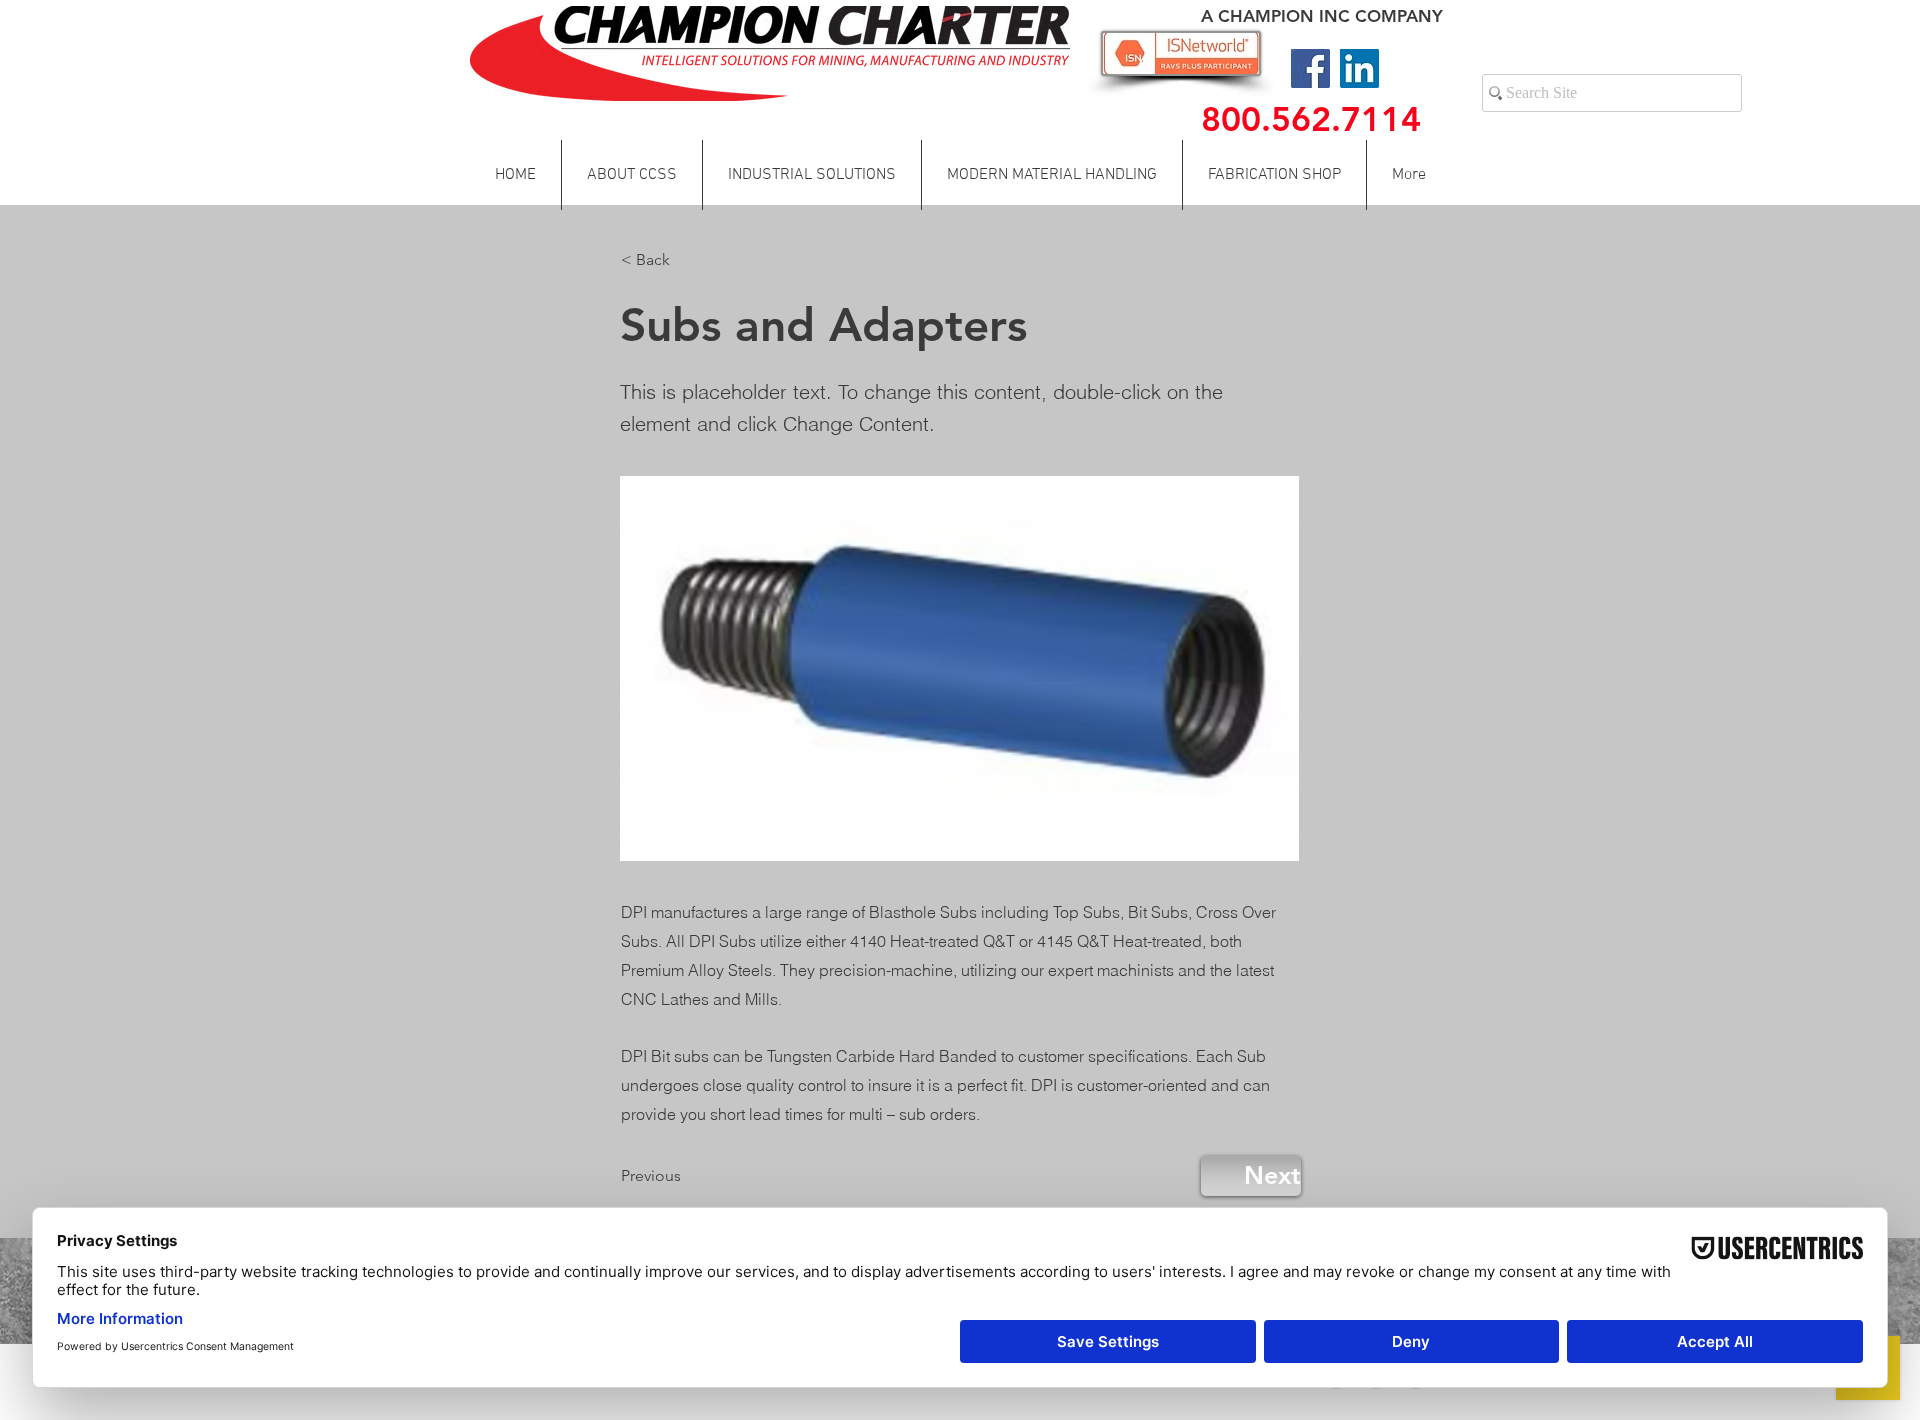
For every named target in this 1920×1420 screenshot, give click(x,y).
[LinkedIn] (1359, 68)
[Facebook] (1310, 68)
